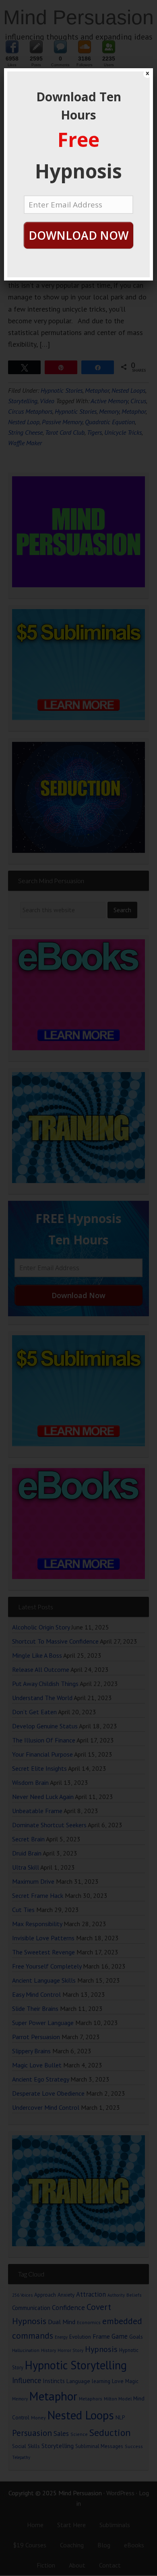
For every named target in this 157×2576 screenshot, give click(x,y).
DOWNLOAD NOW (78, 235)
